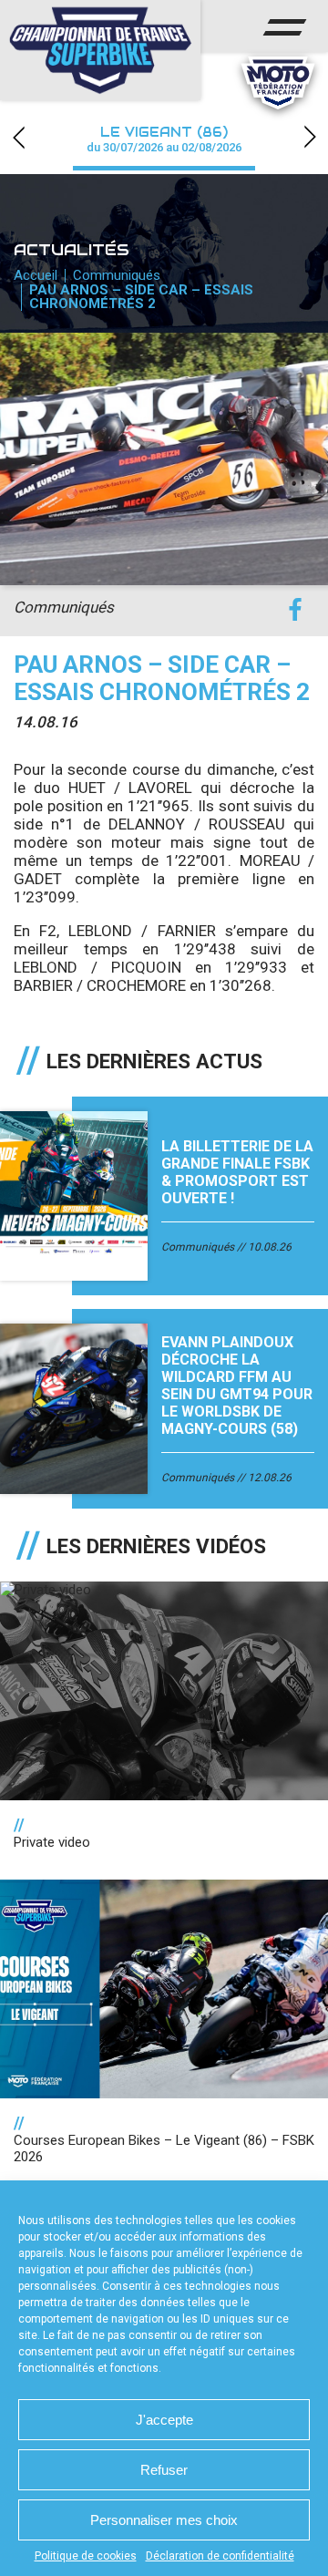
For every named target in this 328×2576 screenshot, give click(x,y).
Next (310, 137)
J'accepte (164, 2420)
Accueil (36, 275)
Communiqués (117, 275)
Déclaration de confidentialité (220, 2556)
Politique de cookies (86, 2556)
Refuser (164, 2470)
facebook (295, 610)
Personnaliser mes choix (164, 2520)
